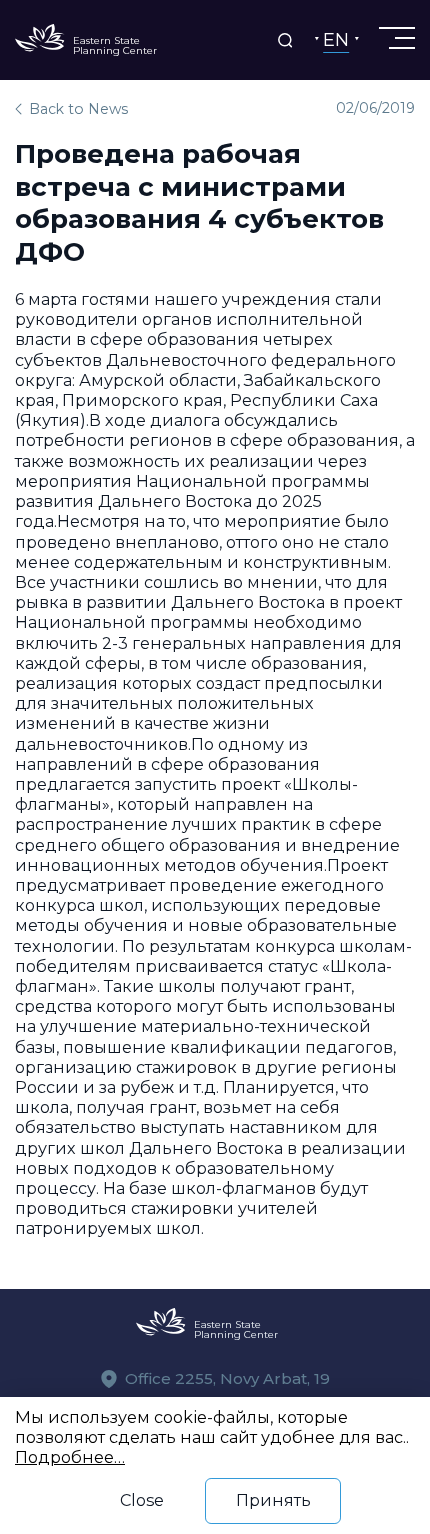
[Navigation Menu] (395, 38)
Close (142, 1500)
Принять (273, 1500)
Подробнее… (70, 1457)
